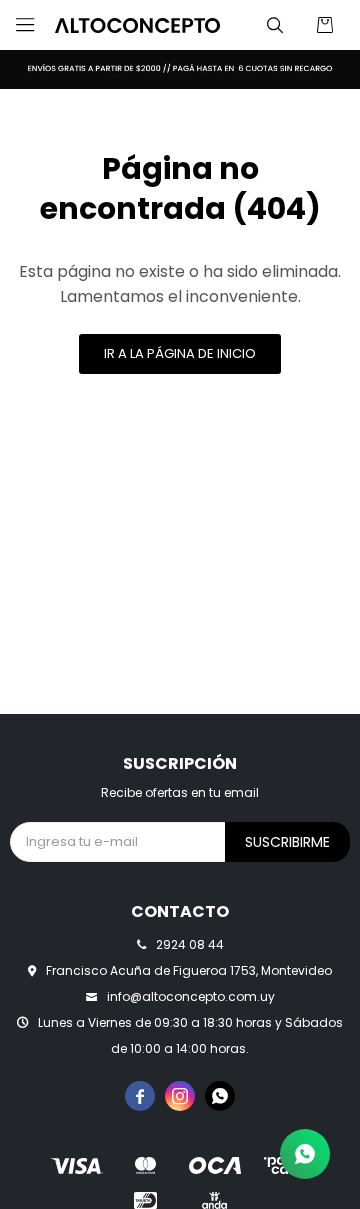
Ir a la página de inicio (180, 353)
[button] (275, 25)
